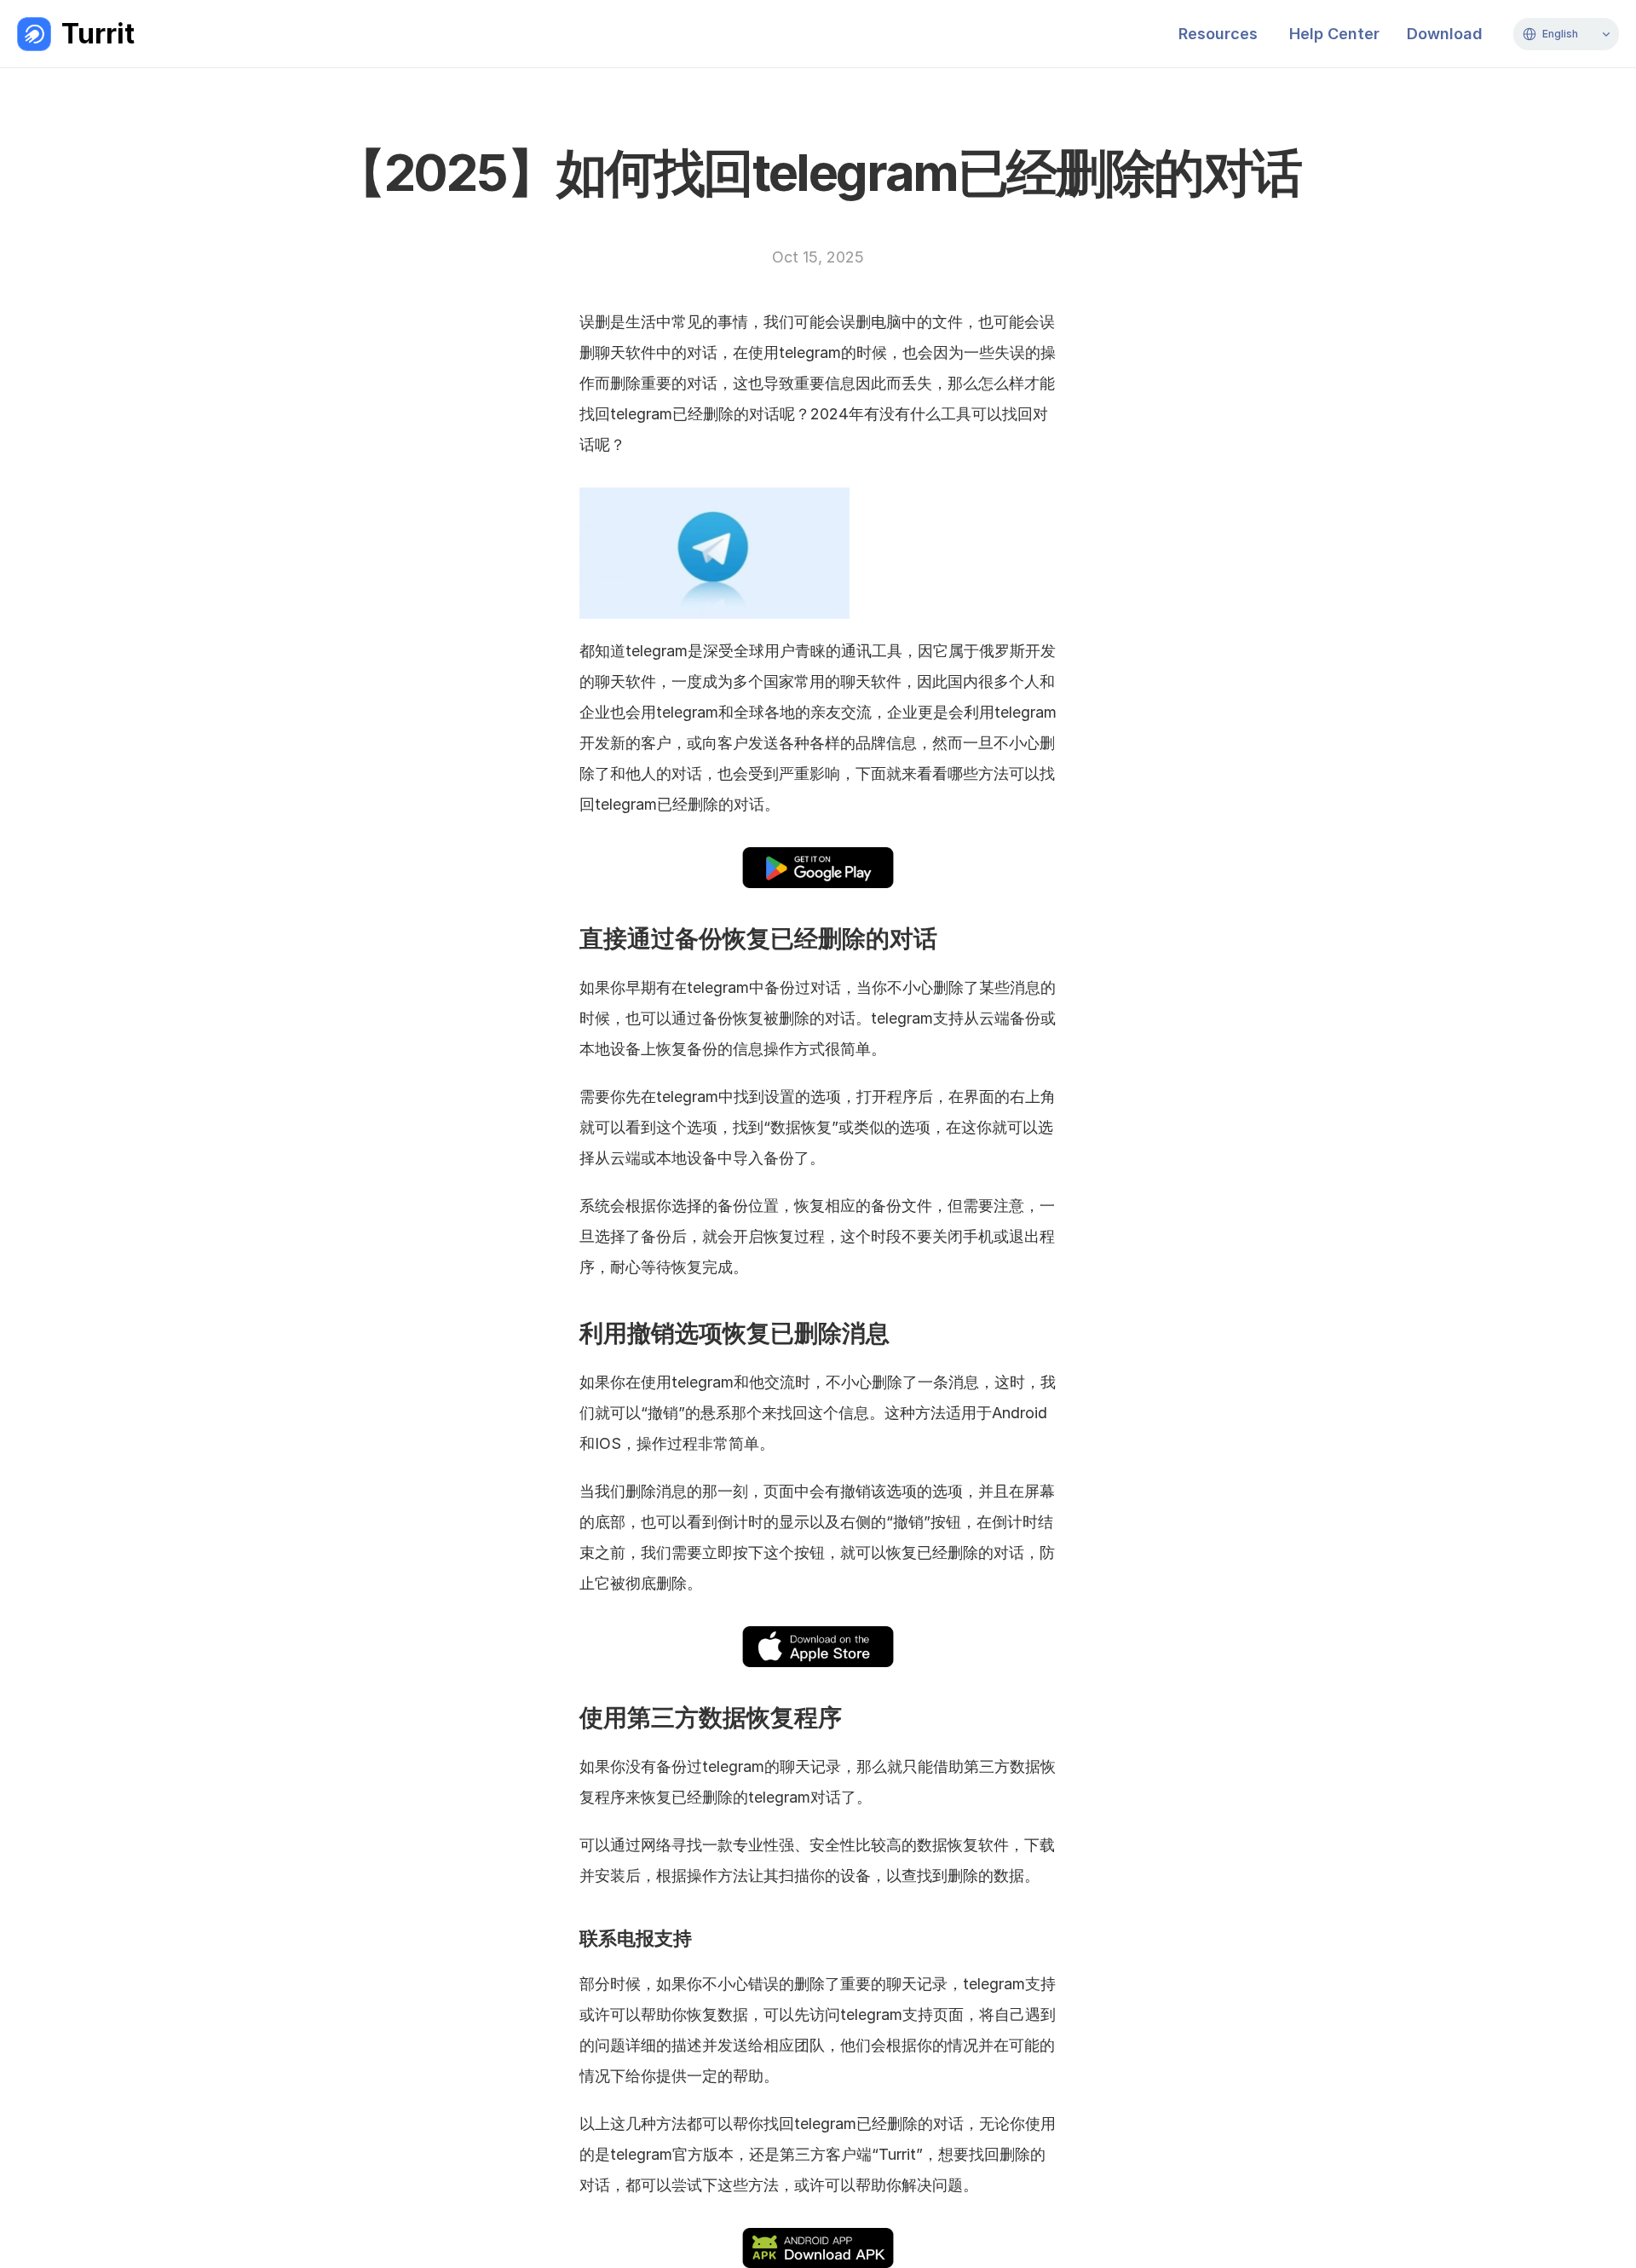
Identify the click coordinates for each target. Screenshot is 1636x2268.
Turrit (98, 34)
